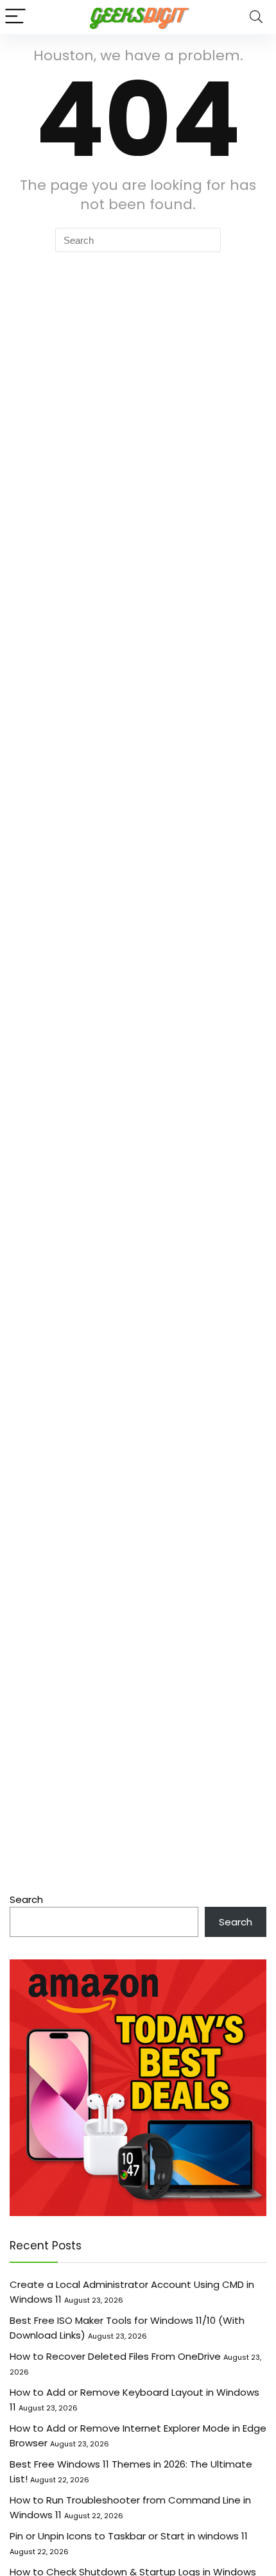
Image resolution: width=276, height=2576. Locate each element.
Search (26, 1899)
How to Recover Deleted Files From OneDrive (115, 2356)
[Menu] (15, 17)
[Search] (256, 17)
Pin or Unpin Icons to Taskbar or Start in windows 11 (129, 2536)
